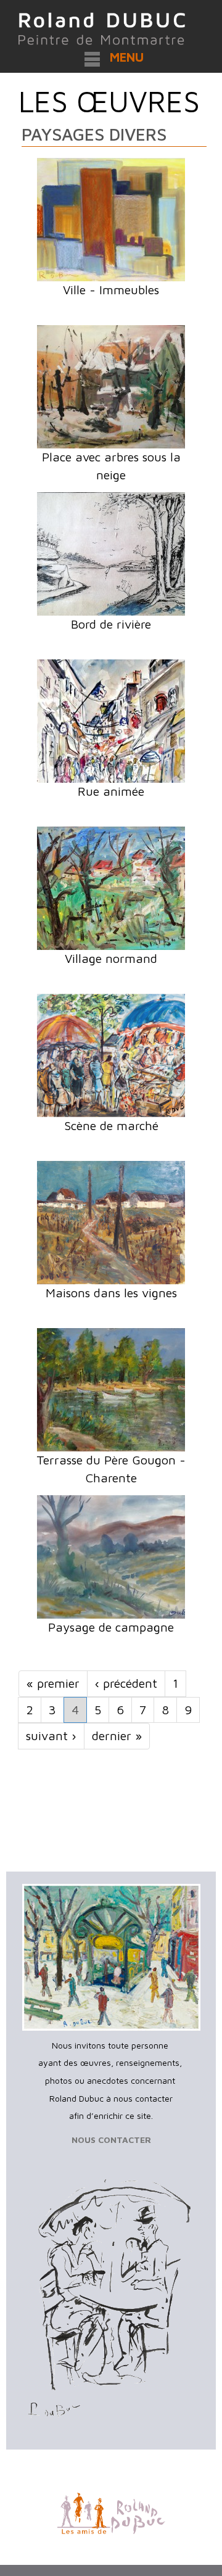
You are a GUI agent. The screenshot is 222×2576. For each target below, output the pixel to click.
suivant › (51, 1736)
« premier (53, 1683)
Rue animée (111, 791)
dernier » (117, 1736)
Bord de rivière (111, 624)
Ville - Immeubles (111, 290)
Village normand (111, 958)
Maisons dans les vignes (111, 1293)
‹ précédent (126, 1683)
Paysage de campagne (111, 1627)
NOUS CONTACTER (111, 2140)
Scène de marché (111, 1125)
